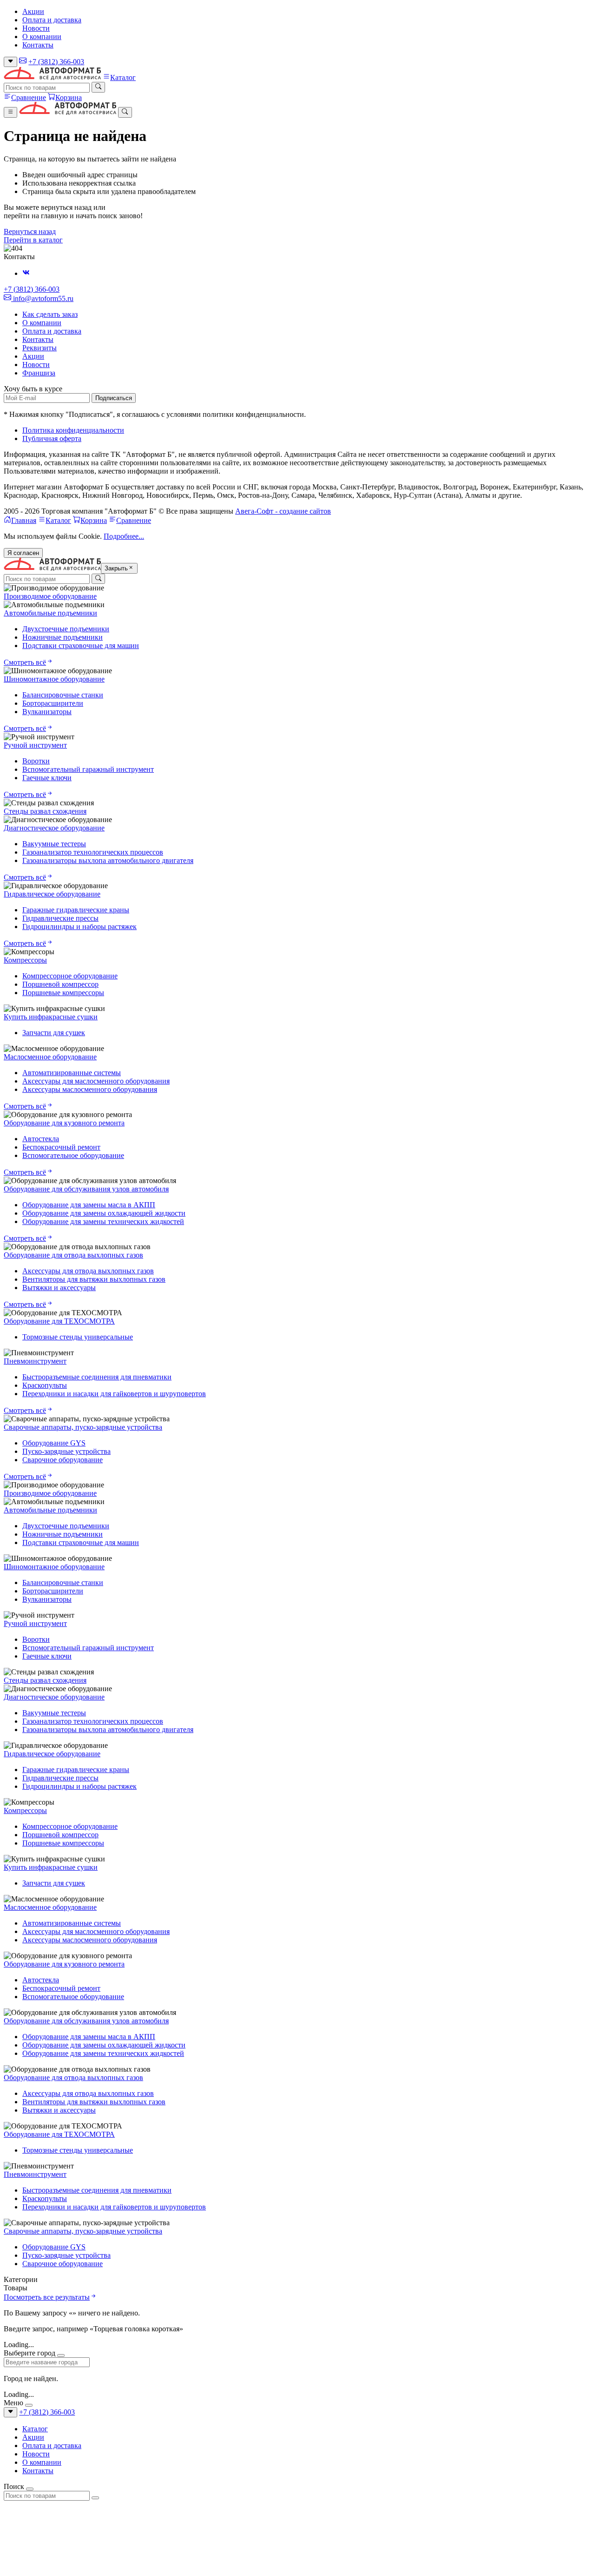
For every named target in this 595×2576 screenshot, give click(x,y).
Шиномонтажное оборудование (54, 679)
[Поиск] (98, 87)
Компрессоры (25, 960)
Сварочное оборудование (63, 1460)
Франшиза (39, 373)
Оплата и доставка (52, 20)
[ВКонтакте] (26, 273)
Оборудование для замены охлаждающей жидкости (104, 1213)
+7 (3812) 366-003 (56, 62)
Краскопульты (45, 1385)
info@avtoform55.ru (42, 298)
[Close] (61, 2355)
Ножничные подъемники (63, 637)
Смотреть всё (25, 662)
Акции (33, 11)
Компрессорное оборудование (70, 976)
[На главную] (52, 77)
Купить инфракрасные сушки (51, 1017)
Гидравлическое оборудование (52, 894)
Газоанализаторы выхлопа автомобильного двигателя (108, 860)
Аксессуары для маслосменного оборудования (96, 1081)
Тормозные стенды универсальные (78, 1337)
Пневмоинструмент (35, 1361)
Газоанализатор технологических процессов (93, 852)
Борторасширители (53, 703)
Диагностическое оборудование (54, 828)
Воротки (36, 761)
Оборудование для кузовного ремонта (64, 1123)
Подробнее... (124, 536)
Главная (24, 520)
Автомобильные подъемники (50, 613)
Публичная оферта (52, 438)
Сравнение (29, 97)
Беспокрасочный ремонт (61, 1147)
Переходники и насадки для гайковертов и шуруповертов (114, 1394)
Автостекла (41, 1139)
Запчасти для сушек (54, 1033)
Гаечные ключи (47, 778)
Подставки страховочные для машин (81, 646)
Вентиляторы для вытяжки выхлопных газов (94, 1279)
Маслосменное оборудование (50, 1057)
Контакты (38, 45)
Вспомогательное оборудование (73, 1155)
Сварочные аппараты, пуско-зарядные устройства (83, 1427)
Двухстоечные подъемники (66, 629)
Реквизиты (40, 348)
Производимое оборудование (50, 596)
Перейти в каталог (33, 240)
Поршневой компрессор (60, 984)
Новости (36, 28)
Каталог (123, 77)
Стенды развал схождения (45, 811)
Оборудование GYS (54, 1443)
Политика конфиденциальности (73, 430)
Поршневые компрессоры (63, 993)
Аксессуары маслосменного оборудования (90, 1089)
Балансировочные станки (63, 695)
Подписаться (114, 398)
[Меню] (10, 112)
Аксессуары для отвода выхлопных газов (88, 1271)
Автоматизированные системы (72, 1073)
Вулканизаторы (47, 712)
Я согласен (23, 553)
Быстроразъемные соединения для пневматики (97, 1377)
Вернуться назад (30, 231)
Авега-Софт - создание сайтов (283, 511)
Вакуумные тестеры (54, 844)
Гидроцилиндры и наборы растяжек (79, 927)
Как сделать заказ (50, 314)
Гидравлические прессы (60, 918)
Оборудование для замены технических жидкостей (103, 1221)
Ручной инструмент (35, 745)
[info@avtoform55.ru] (23, 62)
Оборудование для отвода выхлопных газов (73, 1255)
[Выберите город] (10, 62)
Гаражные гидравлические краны (76, 910)
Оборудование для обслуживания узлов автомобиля (86, 1189)
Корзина (69, 97)
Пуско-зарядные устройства (66, 1451)
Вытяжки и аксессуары (59, 1288)
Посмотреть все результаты (47, 2297)
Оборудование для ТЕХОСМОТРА (59, 1321)
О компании (42, 37)
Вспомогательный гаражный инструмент (88, 769)
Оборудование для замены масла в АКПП (89, 1205)
